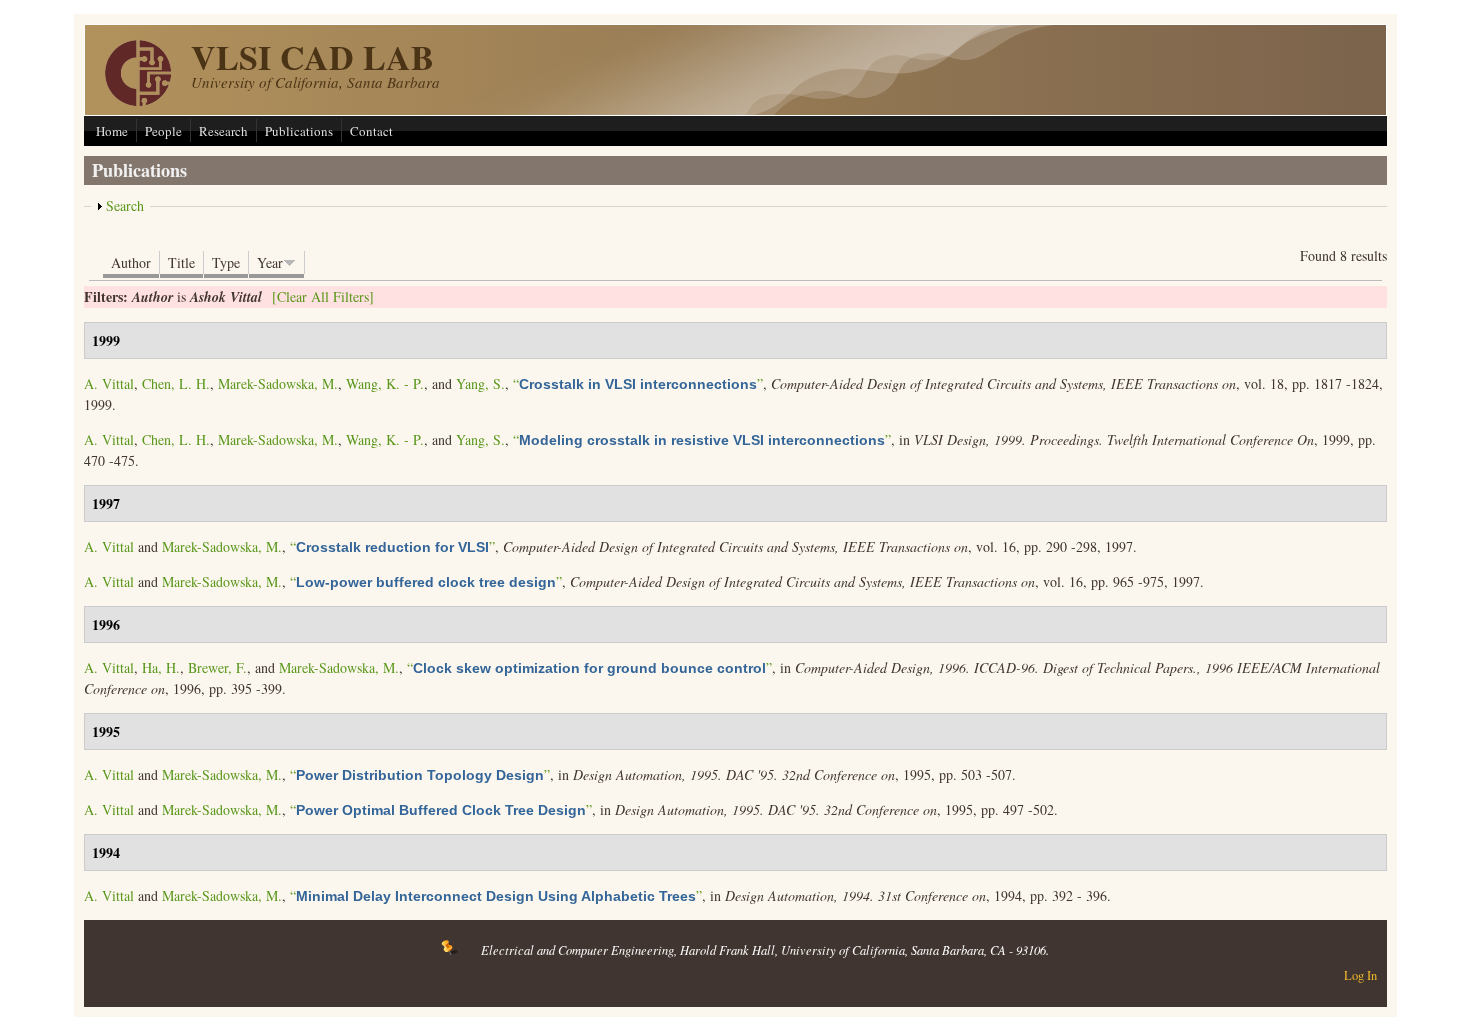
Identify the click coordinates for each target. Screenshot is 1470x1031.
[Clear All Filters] (323, 296)
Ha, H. (161, 667)
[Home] (138, 100)
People (163, 131)
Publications (299, 131)
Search (125, 205)
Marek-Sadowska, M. (278, 383)
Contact (371, 131)
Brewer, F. (217, 667)
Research (223, 131)
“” (638, 383)
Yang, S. (480, 383)
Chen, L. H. (176, 383)
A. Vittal (109, 383)
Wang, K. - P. (385, 383)
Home (112, 131)
